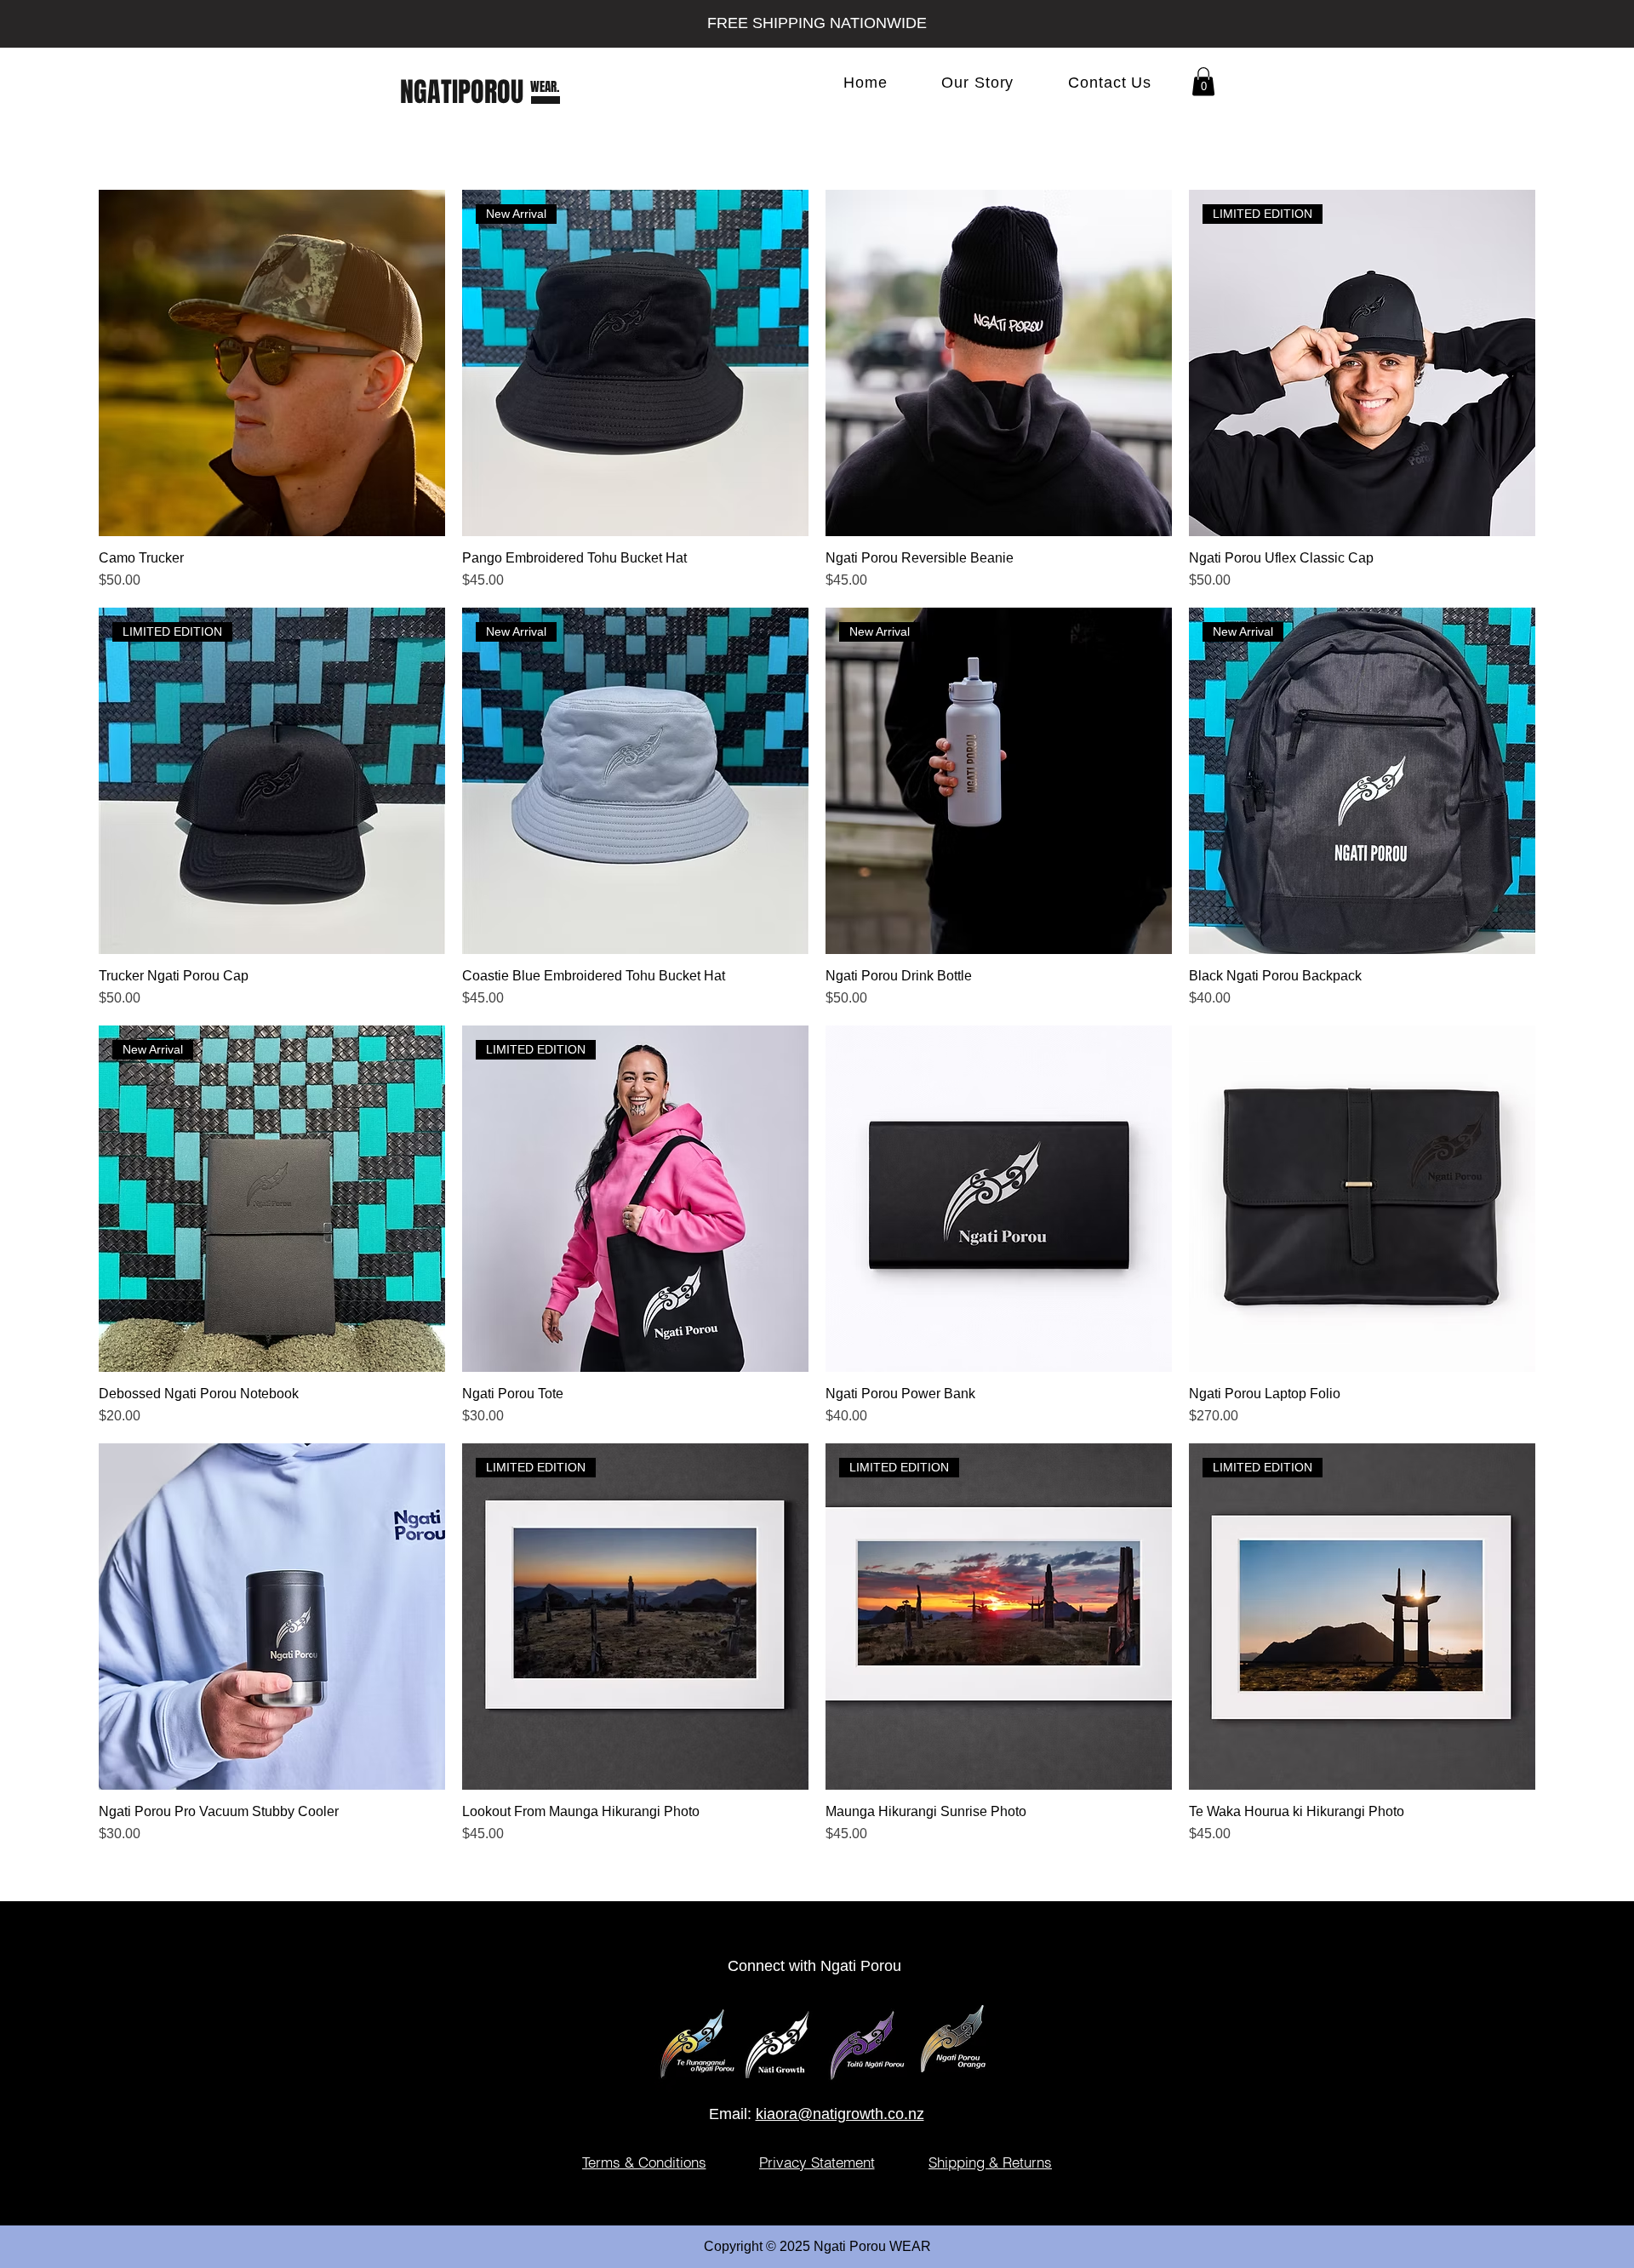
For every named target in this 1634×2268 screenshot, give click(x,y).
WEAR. (545, 87)
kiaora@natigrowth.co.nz (840, 2114)
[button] (1203, 81)
